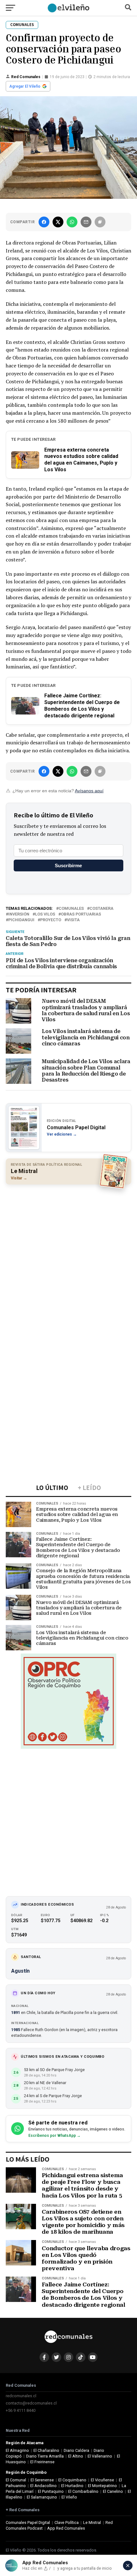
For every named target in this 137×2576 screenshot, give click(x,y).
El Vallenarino (100, 2456)
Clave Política (67, 2522)
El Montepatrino (102, 2486)
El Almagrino (17, 2450)
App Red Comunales (66, 2528)
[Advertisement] (68, 1259)
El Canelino (113, 2491)
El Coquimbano (72, 2480)
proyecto (51, 920)
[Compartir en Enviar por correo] (86, 222)
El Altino (76, 2456)
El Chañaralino (46, 2450)
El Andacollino (43, 2486)
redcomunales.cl (21, 2396)
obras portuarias (81, 914)
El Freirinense (42, 2462)
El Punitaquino (51, 2491)
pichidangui (21, 920)
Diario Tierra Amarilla (45, 2456)
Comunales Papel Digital (28, 2522)
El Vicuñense (102, 2480)
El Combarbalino (83, 2491)
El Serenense (42, 2480)
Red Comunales (26, 77)
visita (73, 920)
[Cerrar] (128, 2566)
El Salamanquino (42, 2497)
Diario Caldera (76, 2450)
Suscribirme (68, 865)
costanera (101, 909)
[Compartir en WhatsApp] (72, 222)
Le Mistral (92, 2522)
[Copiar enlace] (100, 222)
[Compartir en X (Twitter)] (58, 222)
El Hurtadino (72, 2486)
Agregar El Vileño (25, 86)
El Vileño (69, 2497)
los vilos (45, 914)
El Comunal (16, 2480)
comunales (71, 909)
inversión (19, 914)
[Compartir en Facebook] (44, 222)
